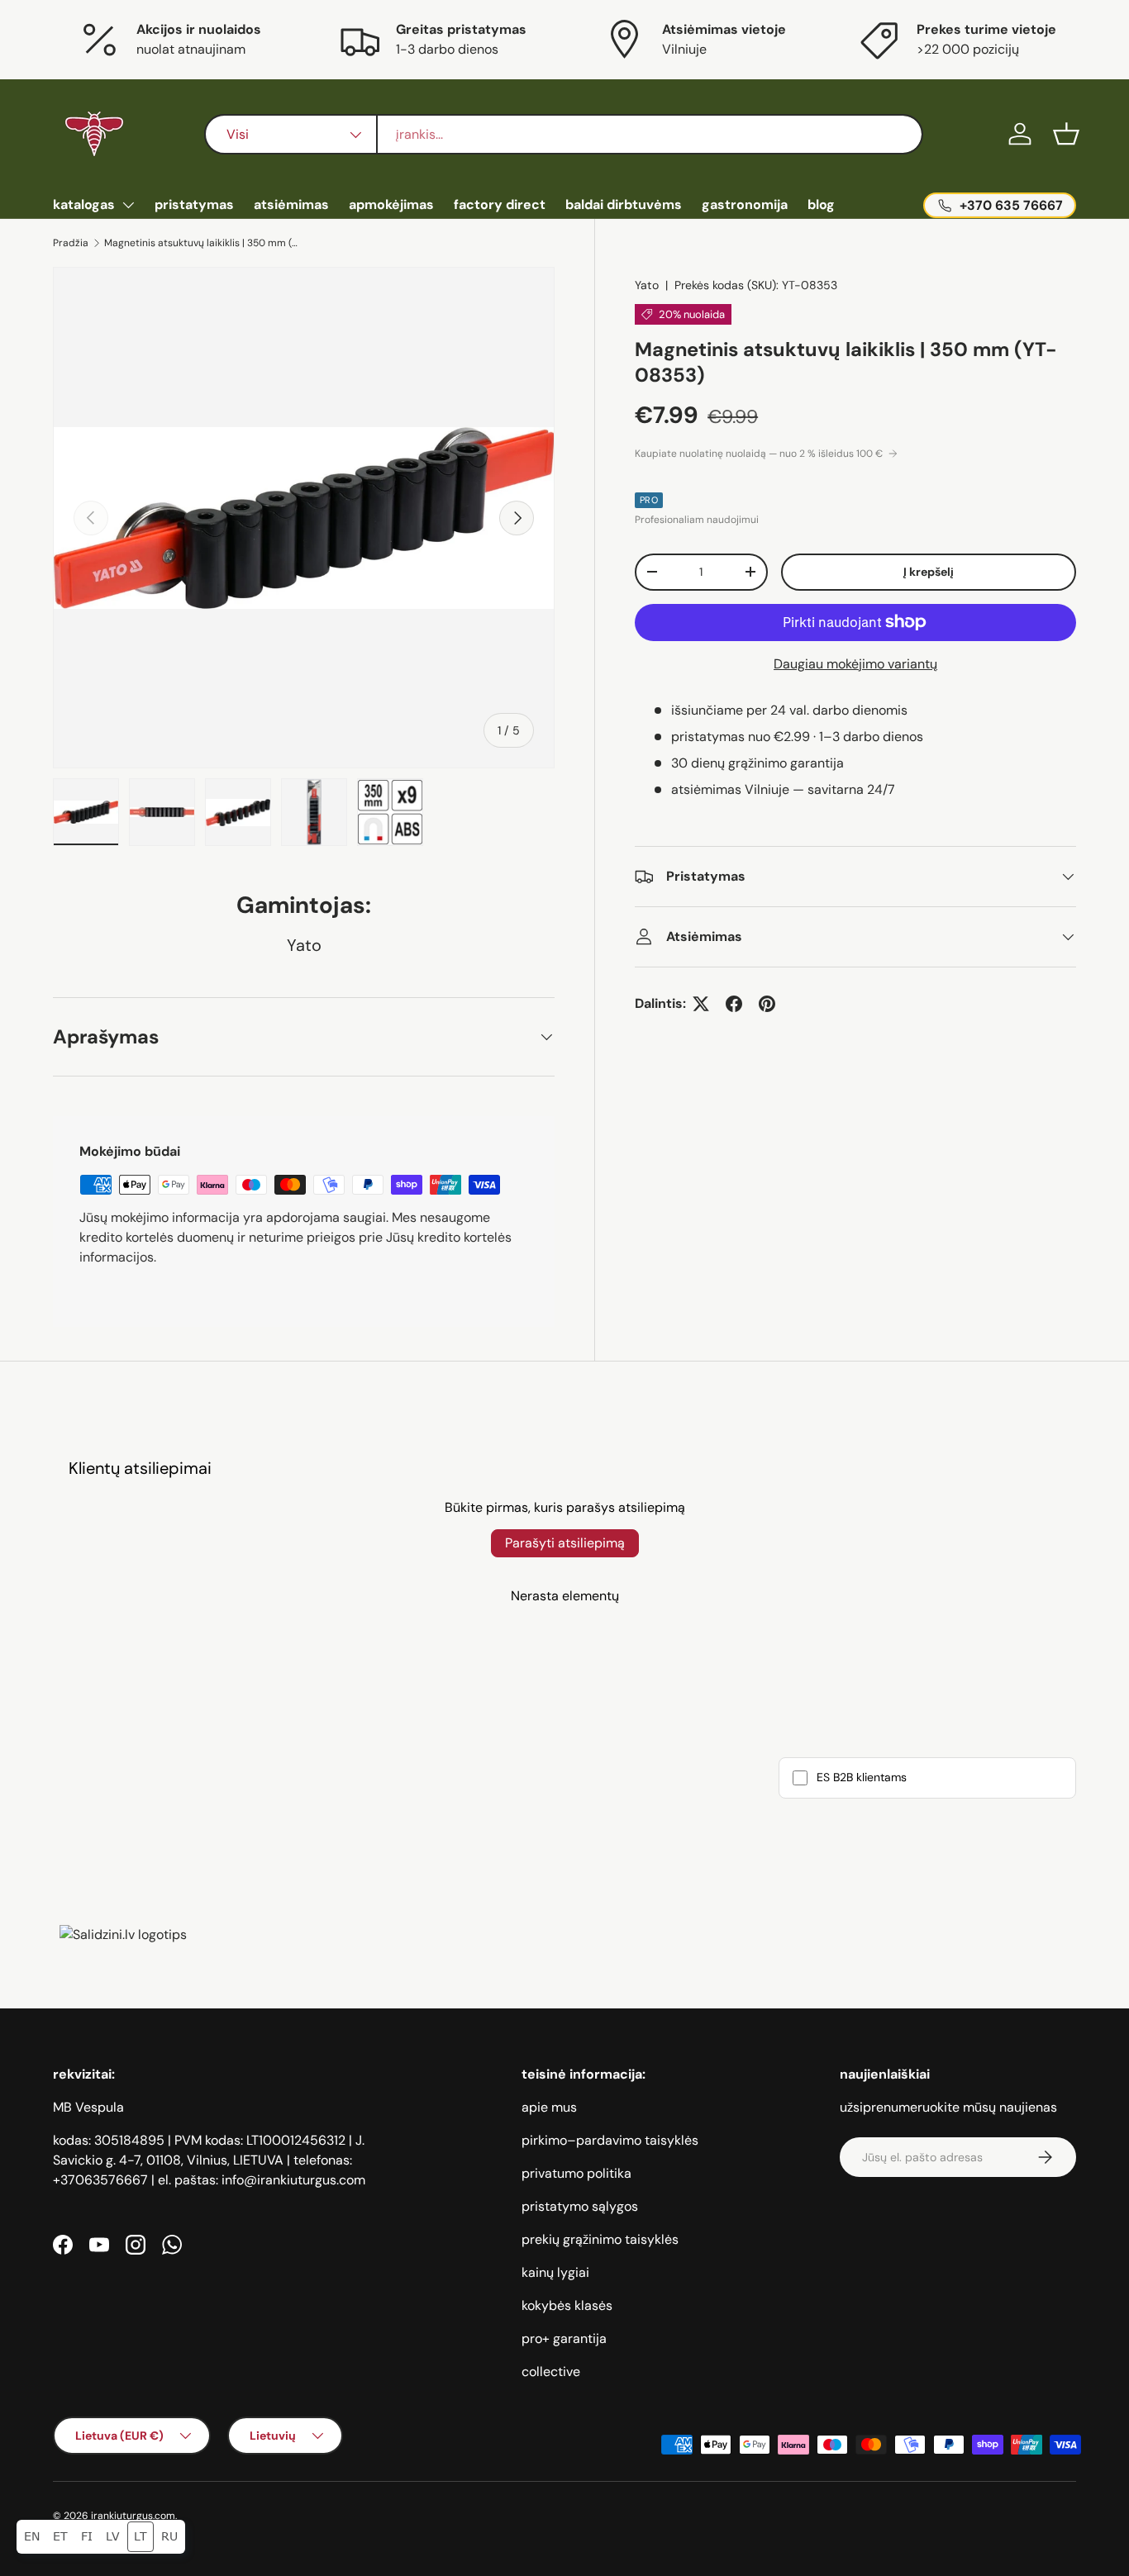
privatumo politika (576, 2173)
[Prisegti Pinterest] (767, 1004)
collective (551, 2372)
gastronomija (745, 204)
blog (821, 204)
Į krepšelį (929, 572)
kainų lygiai (555, 2272)
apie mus (549, 2107)
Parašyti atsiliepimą (565, 1543)
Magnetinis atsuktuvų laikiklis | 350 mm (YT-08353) (203, 243)
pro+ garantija (564, 2338)
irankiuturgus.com (133, 2516)
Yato (647, 285)
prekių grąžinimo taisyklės (600, 2239)
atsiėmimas (291, 204)
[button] (1066, 134)
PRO (649, 500)
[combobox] (564, 134)
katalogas (84, 204)
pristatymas (194, 204)
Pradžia (71, 243)
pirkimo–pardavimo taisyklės (610, 2140)
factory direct (500, 204)
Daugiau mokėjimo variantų (855, 664)
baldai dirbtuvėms (624, 204)
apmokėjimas (391, 204)
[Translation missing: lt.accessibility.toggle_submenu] (128, 205)
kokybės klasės (567, 2305)
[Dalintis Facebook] (734, 1004)
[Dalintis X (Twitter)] (701, 1004)
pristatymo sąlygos (580, 2206)
